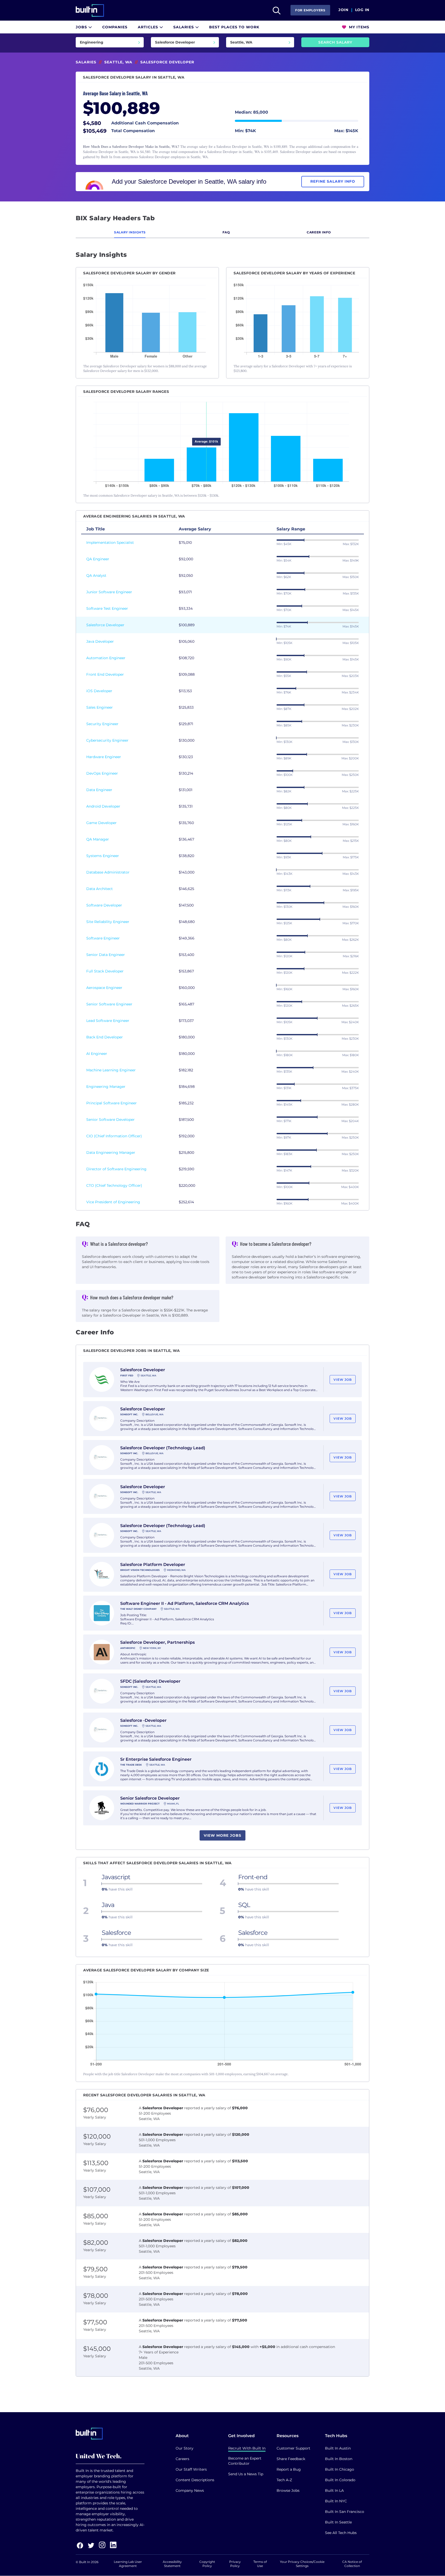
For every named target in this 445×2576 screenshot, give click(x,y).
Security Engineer (102, 724)
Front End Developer (105, 674)
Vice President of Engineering (113, 1202)
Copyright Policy (207, 2564)
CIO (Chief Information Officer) (114, 1136)
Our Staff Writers (191, 2469)
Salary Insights (130, 232)
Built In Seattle (338, 2522)
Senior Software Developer (110, 1120)
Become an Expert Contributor (245, 2461)
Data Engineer (99, 790)
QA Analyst (96, 575)
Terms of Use (260, 2564)
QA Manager (98, 839)
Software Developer (104, 905)
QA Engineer (98, 559)
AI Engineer (97, 1054)
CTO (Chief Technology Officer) (114, 1185)
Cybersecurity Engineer (107, 740)
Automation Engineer (106, 658)
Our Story (185, 2448)
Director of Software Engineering (116, 1169)
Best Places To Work (234, 27)
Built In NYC (336, 2501)
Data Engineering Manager (111, 1153)
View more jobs (222, 1835)
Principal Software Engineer (112, 1103)
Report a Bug (289, 2469)
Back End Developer (105, 1037)
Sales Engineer (100, 707)
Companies (115, 27)
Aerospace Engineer (104, 988)
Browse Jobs (288, 2490)
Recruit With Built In (247, 2448)
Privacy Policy (235, 2564)
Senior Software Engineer (109, 1004)
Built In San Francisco (345, 2512)
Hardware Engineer (104, 757)
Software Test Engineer (107, 608)
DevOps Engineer (102, 773)
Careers (182, 2459)
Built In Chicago (340, 2469)
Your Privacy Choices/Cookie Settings (302, 2564)
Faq (226, 232)
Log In (362, 10)
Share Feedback (291, 2459)
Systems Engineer (103, 856)
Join (343, 10)
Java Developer (100, 641)
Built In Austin (338, 2448)
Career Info (319, 232)
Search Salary (335, 42)
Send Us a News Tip (246, 2474)
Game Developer (101, 823)
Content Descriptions (195, 2480)
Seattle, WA (118, 62)
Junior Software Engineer (109, 592)
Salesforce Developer (105, 625)
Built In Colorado (340, 2480)
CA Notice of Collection (352, 2564)
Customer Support (293, 2448)
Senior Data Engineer (106, 955)
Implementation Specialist (110, 543)
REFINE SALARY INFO (333, 181)
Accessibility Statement (172, 2564)
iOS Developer (99, 691)
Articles (149, 27)
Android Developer (103, 806)
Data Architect (100, 889)
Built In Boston (339, 2459)
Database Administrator (108, 872)
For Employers (310, 10)
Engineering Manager (106, 1087)
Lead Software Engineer (108, 1021)
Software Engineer (103, 938)
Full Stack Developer (105, 971)
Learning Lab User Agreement (128, 2564)
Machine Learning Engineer (111, 1070)
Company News (190, 2490)
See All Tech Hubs (341, 2533)
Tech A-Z (284, 2480)
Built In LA (334, 2490)
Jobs (82, 27)
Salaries (184, 27)
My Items (358, 27)
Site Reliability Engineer (108, 922)
